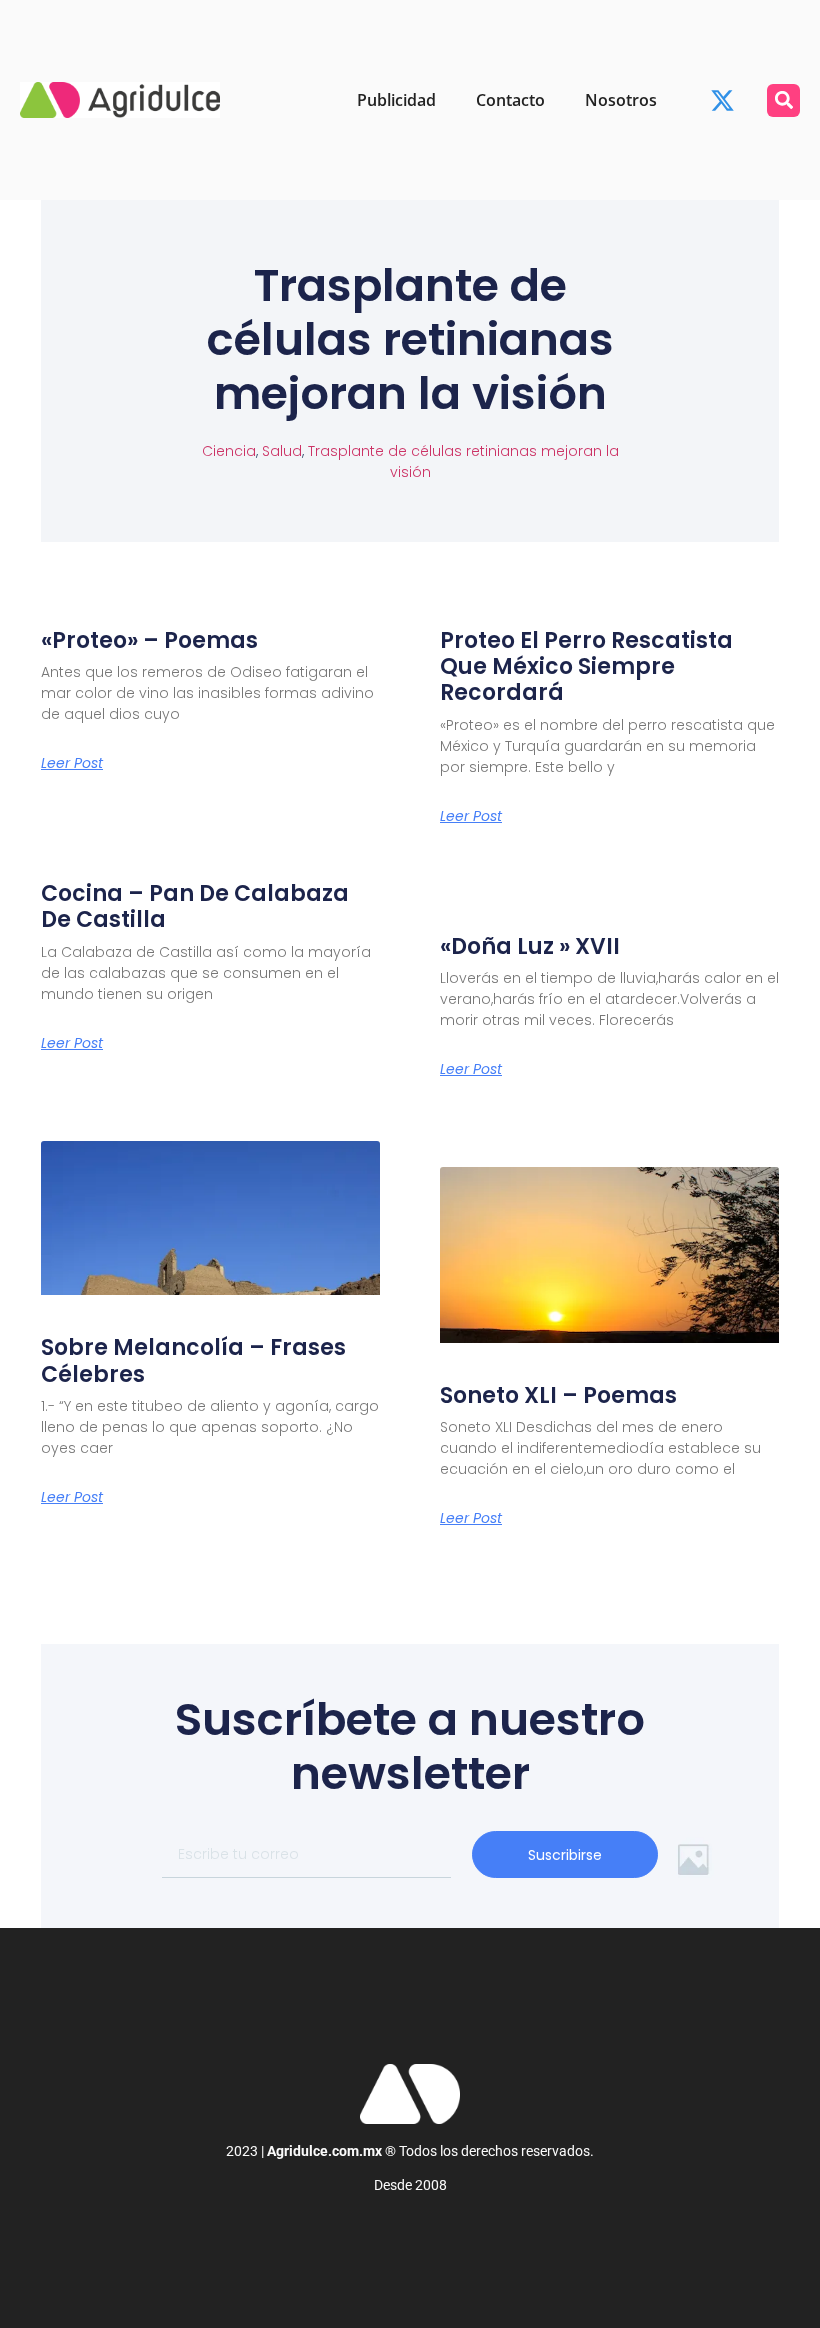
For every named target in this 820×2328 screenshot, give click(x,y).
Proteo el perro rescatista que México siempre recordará (586, 667)
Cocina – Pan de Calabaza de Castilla (195, 906)
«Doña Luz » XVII (530, 946)
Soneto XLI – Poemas (558, 1395)
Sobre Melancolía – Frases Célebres (193, 1360)
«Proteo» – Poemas (149, 640)
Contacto (510, 100)
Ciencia (229, 451)
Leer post (72, 763)
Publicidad (396, 100)
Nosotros (621, 100)
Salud (282, 451)
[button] (783, 100)
